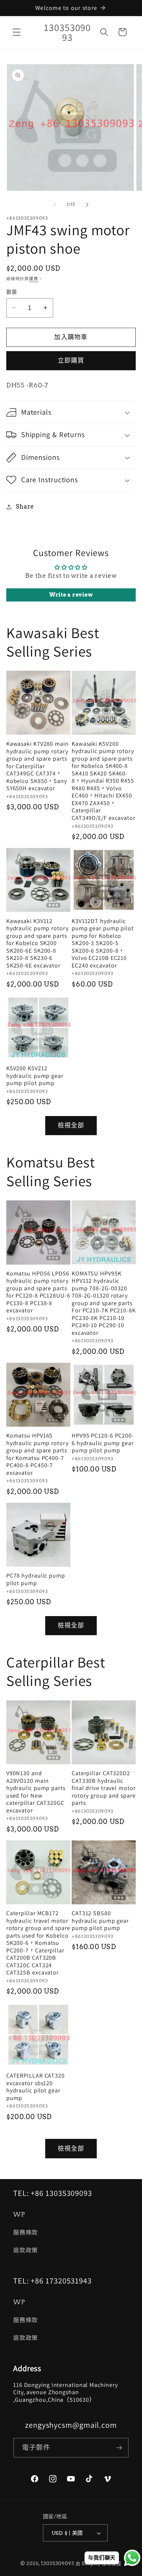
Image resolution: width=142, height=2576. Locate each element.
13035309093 (58, 2563)
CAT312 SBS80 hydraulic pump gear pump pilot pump (100, 1921)
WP (19, 2214)
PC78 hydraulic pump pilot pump (36, 1579)
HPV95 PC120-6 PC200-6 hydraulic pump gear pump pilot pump (103, 1443)
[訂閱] (119, 2448)
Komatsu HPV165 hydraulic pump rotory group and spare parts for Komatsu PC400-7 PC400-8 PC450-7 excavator (37, 1454)
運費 (34, 279)
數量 (12, 292)
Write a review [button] (71, 595)
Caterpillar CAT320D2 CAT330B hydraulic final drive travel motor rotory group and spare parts (104, 1788)
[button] (17, 32)
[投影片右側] (88, 205)
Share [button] (25, 506)
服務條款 (26, 2232)
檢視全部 (71, 1125)
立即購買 (71, 361)
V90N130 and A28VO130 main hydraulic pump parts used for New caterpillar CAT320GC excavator (36, 1792)
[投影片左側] (55, 205)
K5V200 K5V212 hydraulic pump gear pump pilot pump (35, 1076)
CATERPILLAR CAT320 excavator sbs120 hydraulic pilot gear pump (35, 2087)
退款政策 (26, 2250)
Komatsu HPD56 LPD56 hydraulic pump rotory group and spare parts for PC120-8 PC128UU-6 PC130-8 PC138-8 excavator (38, 1292)
